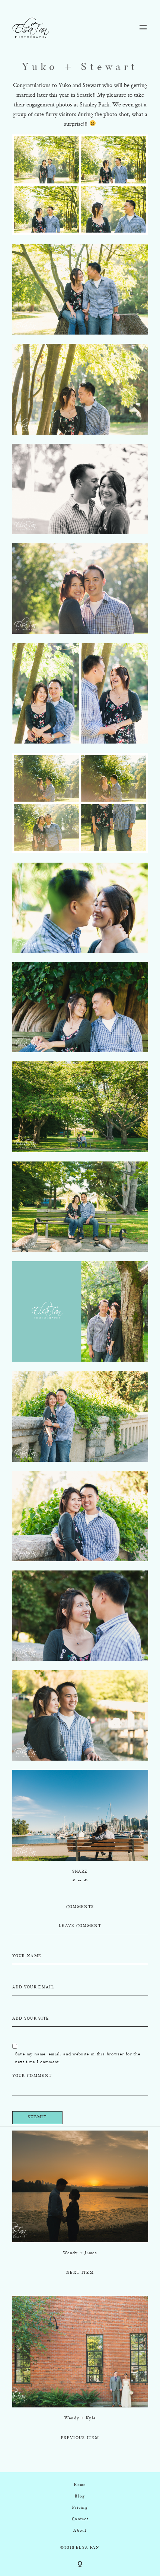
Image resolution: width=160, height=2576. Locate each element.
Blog (80, 2497)
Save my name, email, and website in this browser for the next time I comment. (78, 2058)
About (80, 2531)
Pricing (80, 2508)
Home (80, 2485)
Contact (80, 2519)
